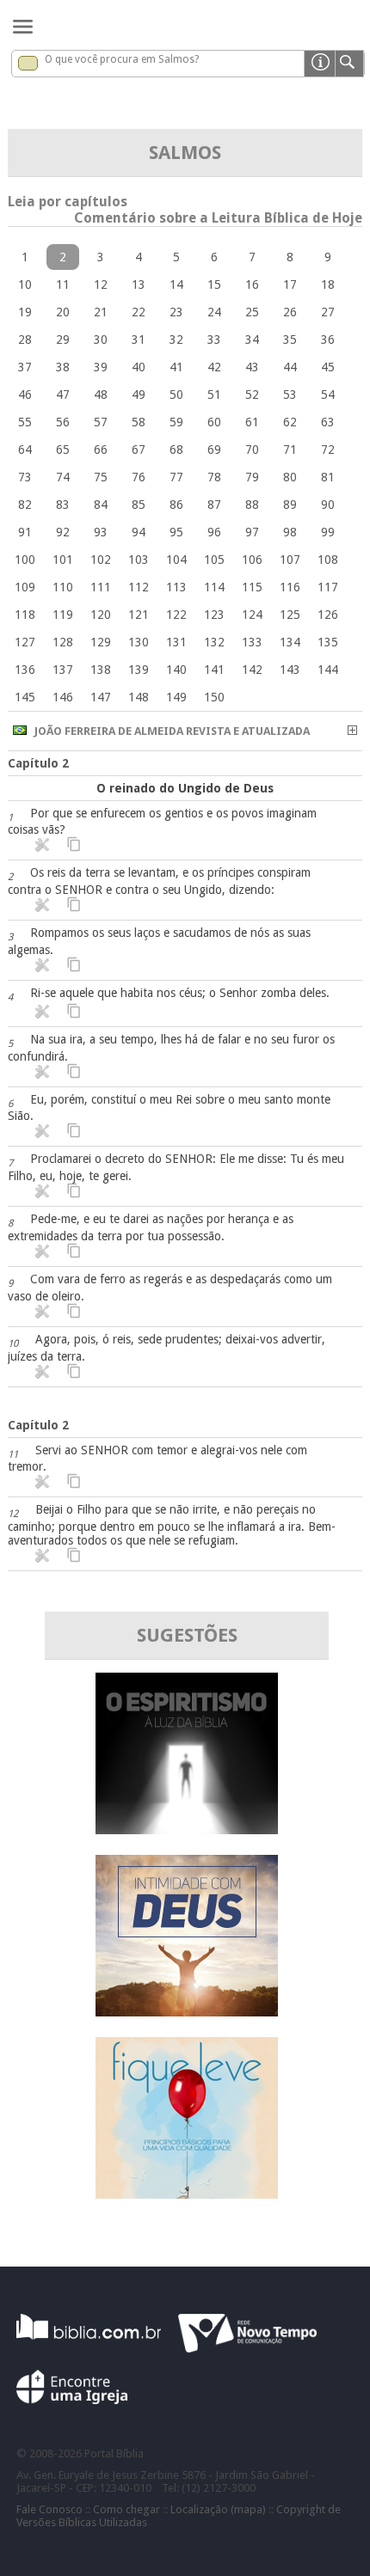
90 (328, 505)
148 (139, 697)
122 (176, 615)
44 (290, 367)
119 (63, 615)
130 (139, 642)
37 (25, 367)
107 (290, 560)
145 (25, 697)
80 (290, 477)
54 (328, 395)
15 (214, 285)
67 (139, 450)
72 (328, 450)
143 (290, 670)
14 (176, 285)
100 (25, 560)
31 (139, 340)
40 (139, 367)
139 (139, 670)
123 (214, 615)
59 (176, 422)
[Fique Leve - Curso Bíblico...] (187, 2194)
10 (25, 285)
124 (252, 615)
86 (176, 505)
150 (214, 697)
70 (252, 450)
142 (252, 670)
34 (252, 340)
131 (176, 642)
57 (101, 422)
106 (252, 560)
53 (290, 395)
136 (25, 670)
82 (25, 505)
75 (101, 477)
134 (290, 642)
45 (328, 367)
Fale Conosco (49, 2509)
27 (328, 312)
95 (176, 532)
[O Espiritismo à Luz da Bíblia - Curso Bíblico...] (187, 1830)
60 (214, 422)
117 (328, 587)
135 (328, 642)
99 (328, 532)
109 (25, 587)
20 (63, 312)
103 (139, 560)
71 (290, 450)
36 (328, 340)
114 (214, 587)
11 (63, 285)
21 (101, 312)
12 (101, 285)
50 (176, 395)
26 (290, 312)
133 (252, 642)
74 (63, 477)
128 (63, 642)
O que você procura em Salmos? (122, 59)
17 (290, 285)
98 (290, 532)
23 (176, 312)
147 (101, 697)
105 (214, 560)
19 (25, 312)
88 (252, 505)
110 (63, 587)
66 (101, 450)
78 (214, 477)
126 (328, 615)
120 (101, 615)
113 (176, 587)
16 (252, 285)
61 (252, 422)
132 (214, 642)
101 (63, 560)
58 (139, 422)
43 (252, 367)
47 (63, 395)
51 (214, 395)
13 (139, 285)
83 (63, 505)
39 (101, 367)
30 (101, 340)
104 (176, 560)
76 (139, 477)
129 (101, 642)
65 (63, 450)
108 (328, 560)
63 (328, 422)
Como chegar (126, 2509)
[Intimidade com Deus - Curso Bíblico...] (187, 2012)
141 (214, 670)
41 (176, 367)
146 (63, 697)
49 (139, 395)
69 (214, 450)
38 (63, 367)
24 (214, 312)
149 (176, 697)
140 (176, 670)
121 (139, 615)
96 (214, 532)
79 (252, 477)
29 (63, 340)
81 (328, 477)
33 (214, 340)
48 (101, 395)
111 (101, 587)
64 (25, 450)
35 (290, 340)
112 (139, 587)
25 (252, 312)
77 (176, 477)
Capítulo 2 (38, 763)
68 (176, 450)
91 (25, 532)
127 (25, 642)
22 (139, 312)
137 (63, 670)
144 (328, 670)
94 (139, 532)
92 (63, 532)
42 (214, 367)
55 (25, 422)
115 (252, 587)
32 (176, 340)
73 (25, 477)
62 (290, 422)
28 (25, 340)
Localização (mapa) (218, 2509)
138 (101, 670)
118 (25, 615)
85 (139, 505)
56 (63, 422)
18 (328, 285)
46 (25, 395)
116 (290, 587)
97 (252, 532)
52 (252, 395)
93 (101, 532)
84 (101, 505)
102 (101, 560)
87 (214, 505)
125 (290, 615)
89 (290, 505)
